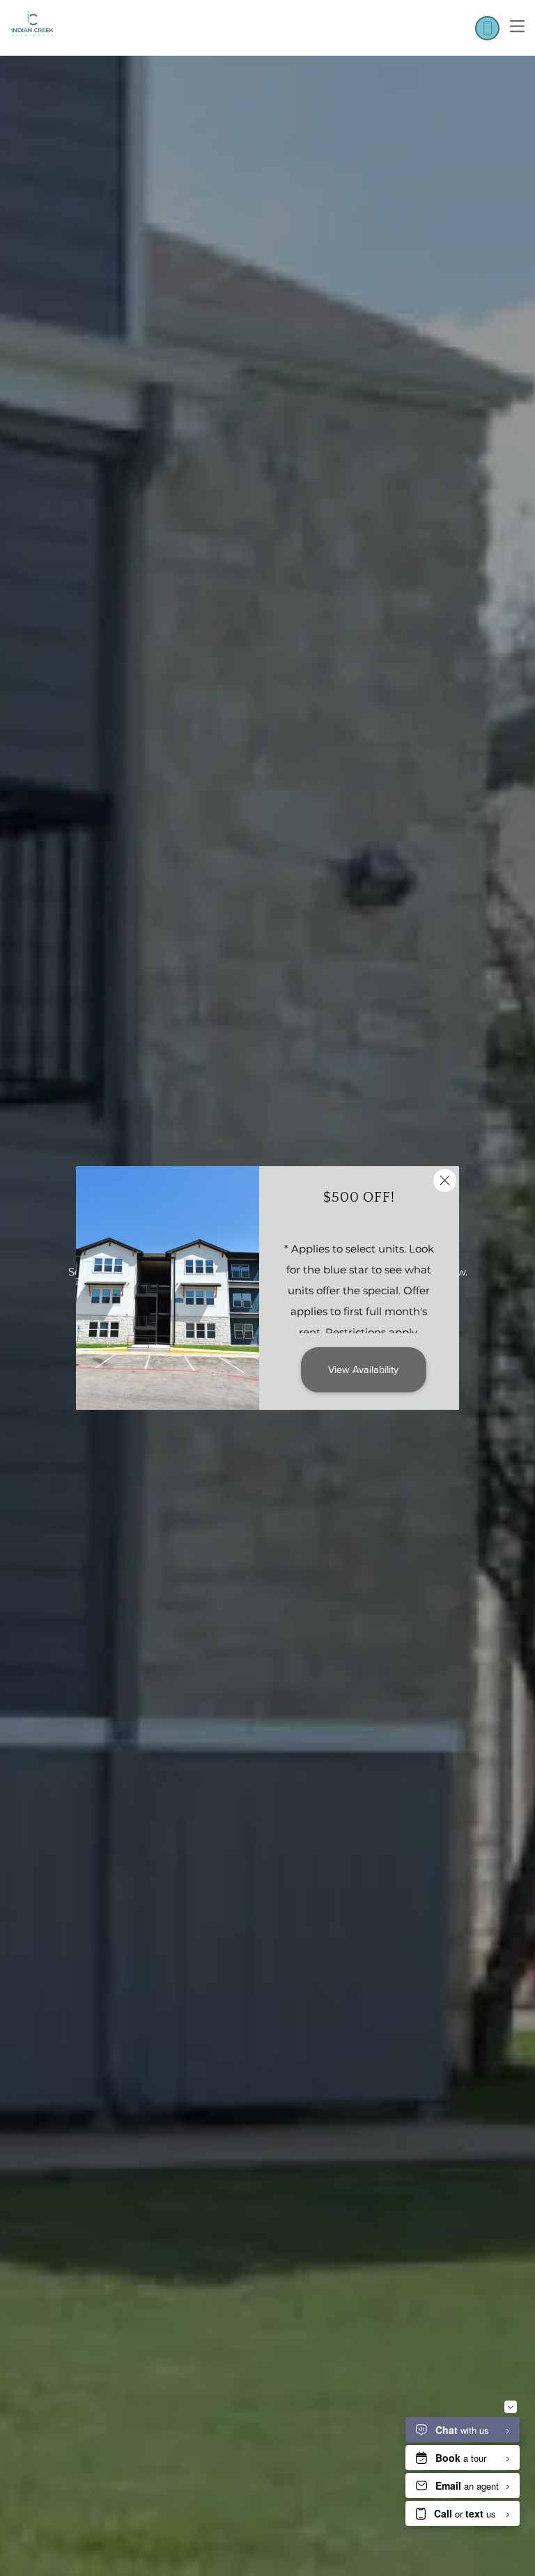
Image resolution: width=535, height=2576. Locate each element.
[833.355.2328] (487, 28)
